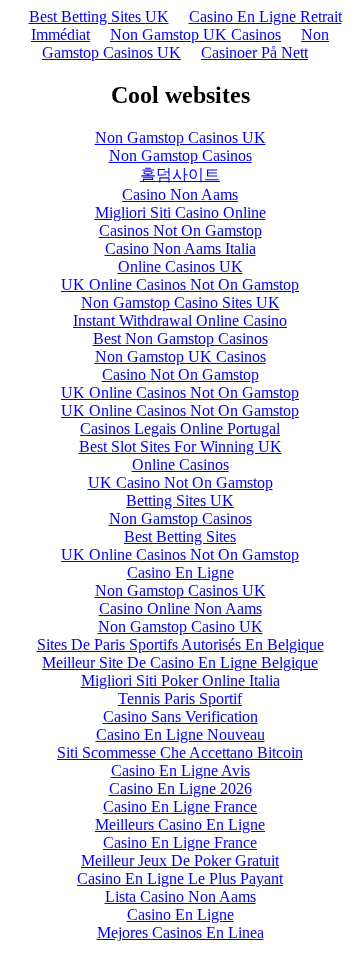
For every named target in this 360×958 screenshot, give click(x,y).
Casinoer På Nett (254, 52)
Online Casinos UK (180, 266)
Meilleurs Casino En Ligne (180, 824)
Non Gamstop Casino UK (180, 626)
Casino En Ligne (180, 572)
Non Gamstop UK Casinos (195, 34)
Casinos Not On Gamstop (180, 230)
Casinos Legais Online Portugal (180, 428)
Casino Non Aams (180, 194)
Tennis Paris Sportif (180, 698)
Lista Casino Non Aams (180, 896)
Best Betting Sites (180, 536)
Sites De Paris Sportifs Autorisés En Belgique (180, 644)
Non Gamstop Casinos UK (185, 43)
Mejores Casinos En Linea (180, 932)
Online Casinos (180, 464)
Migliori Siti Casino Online (180, 212)
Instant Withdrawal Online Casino (180, 320)
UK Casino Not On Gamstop (180, 482)
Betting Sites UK (180, 500)
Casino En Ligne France (180, 806)
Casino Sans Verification (180, 716)
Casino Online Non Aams (180, 608)
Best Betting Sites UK (99, 16)
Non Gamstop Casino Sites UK (180, 302)
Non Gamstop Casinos (180, 155)
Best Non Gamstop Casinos (180, 338)
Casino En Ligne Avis (180, 770)
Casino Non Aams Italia (180, 248)
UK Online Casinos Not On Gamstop (180, 284)
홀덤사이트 (180, 174)
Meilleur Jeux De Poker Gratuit (180, 860)
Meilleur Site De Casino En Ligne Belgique (180, 662)
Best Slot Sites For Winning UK (180, 446)
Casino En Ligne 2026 (180, 788)
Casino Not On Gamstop (180, 374)
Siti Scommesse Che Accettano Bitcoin (180, 752)
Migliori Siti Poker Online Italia (180, 680)
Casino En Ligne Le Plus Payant (180, 878)
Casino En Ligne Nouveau (180, 734)
